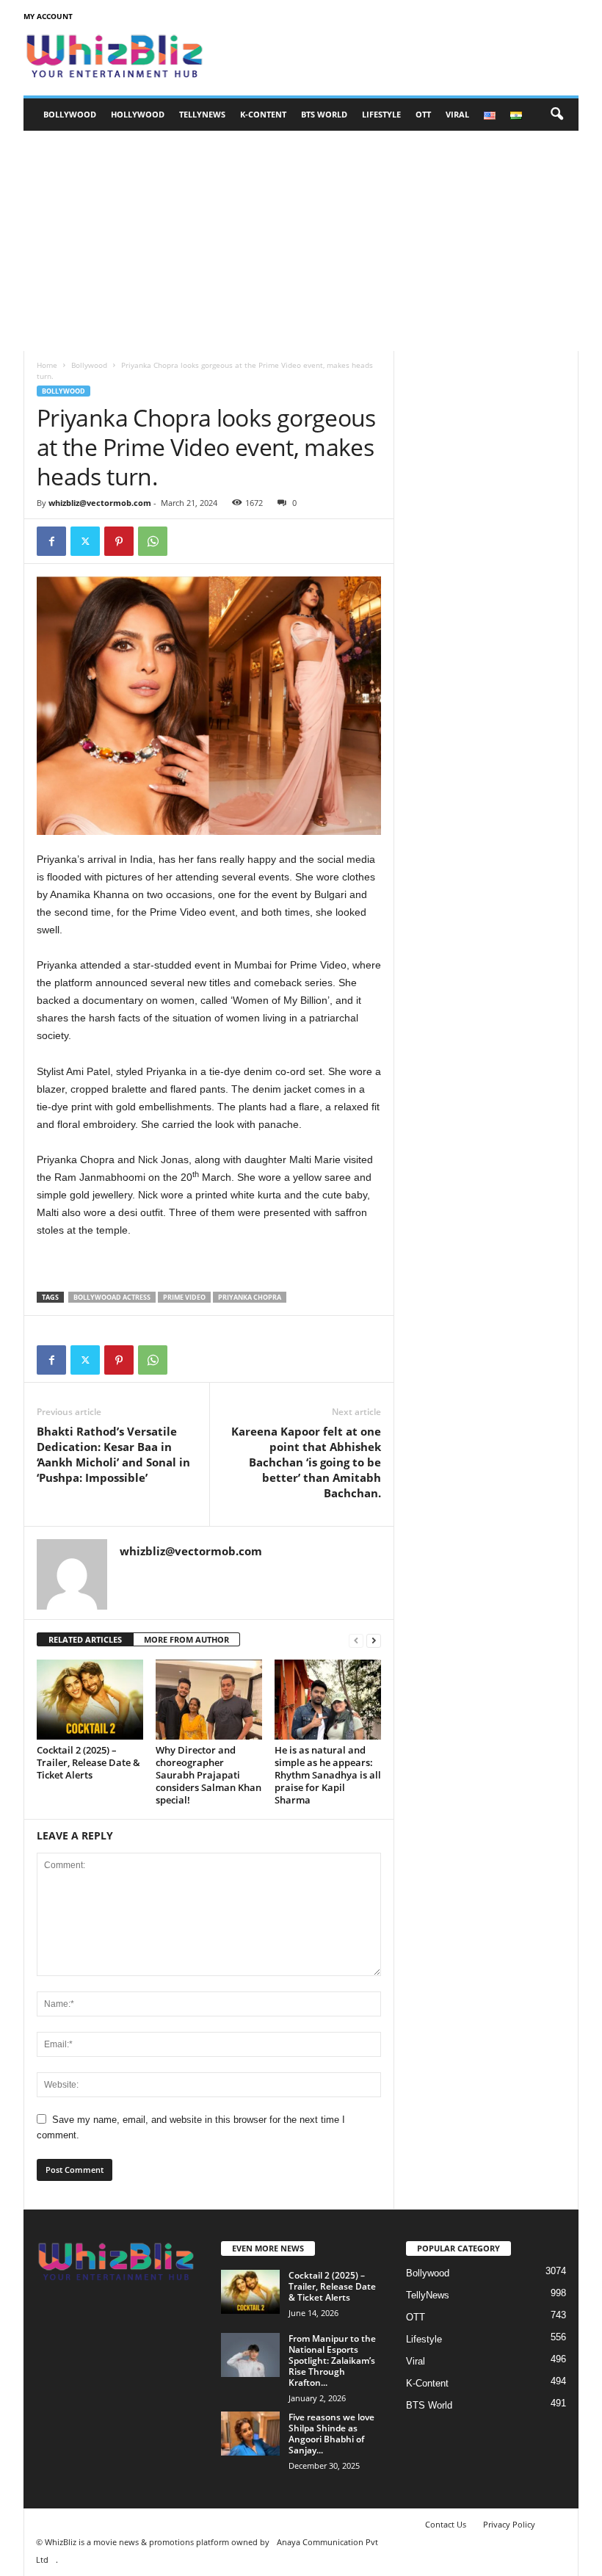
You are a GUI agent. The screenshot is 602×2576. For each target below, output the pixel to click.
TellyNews (202, 114)
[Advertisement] (301, 241)
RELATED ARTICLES (85, 1639)
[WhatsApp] (153, 541)
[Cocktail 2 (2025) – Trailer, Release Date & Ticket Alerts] (90, 1699)
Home (47, 365)
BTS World (324, 114)
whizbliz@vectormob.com (100, 503)
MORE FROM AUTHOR (186, 1639)
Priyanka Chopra (250, 1297)
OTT (423, 114)
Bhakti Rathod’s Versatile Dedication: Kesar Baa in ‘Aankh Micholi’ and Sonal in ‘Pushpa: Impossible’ (113, 1454)
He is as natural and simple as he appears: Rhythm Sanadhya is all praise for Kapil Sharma (328, 1775)
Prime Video (184, 1297)
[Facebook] (51, 541)
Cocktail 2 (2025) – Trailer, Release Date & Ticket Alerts (88, 1762)
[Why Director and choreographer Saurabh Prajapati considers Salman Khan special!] (209, 1699)
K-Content (263, 114)
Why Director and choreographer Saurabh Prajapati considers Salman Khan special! (208, 1775)
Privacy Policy (509, 2524)
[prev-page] (356, 1640)
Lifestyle (381, 114)
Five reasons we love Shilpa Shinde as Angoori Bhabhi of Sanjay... (331, 2434)
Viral (457, 114)
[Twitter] (85, 541)
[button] (556, 115)
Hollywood (138, 114)
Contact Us (446, 2524)
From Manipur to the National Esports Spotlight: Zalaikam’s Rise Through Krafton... (332, 2360)
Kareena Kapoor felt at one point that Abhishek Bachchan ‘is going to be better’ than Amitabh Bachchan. (306, 1462)
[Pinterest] (119, 541)
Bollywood (70, 114)
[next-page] (374, 1640)
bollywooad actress (112, 1297)
